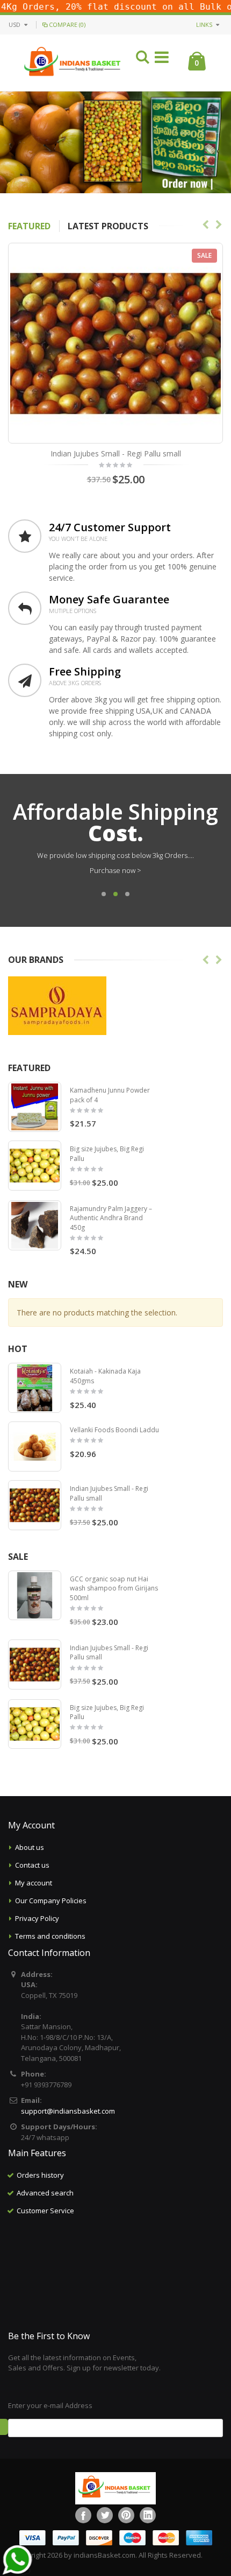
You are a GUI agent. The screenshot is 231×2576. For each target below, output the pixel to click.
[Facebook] (83, 2515)
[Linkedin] (148, 2515)
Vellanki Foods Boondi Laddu (114, 1430)
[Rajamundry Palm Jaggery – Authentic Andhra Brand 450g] (35, 1225)
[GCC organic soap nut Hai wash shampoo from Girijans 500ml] (35, 1596)
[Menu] (162, 59)
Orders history (40, 2175)
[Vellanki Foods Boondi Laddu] (35, 1447)
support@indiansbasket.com (68, 2111)
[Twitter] (105, 2515)
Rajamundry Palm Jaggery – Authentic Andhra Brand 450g (111, 1218)
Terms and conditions (50, 1936)
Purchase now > (115, 870)
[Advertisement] (115, 2274)
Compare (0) (67, 24)
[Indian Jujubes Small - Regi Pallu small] (35, 1505)
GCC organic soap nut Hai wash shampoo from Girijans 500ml (114, 1588)
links (204, 24)
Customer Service (45, 2211)
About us (30, 1847)
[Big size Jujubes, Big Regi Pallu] (35, 1166)
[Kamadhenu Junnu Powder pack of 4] (35, 1107)
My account (34, 1883)
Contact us (32, 1865)
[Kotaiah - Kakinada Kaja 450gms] (35, 1388)
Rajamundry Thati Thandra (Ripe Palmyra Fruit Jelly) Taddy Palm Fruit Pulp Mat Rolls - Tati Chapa (116, 459)
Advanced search (45, 2193)
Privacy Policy (37, 1918)
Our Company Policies (51, 1901)
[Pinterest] (126, 2515)
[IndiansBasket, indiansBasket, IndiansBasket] (73, 52)
